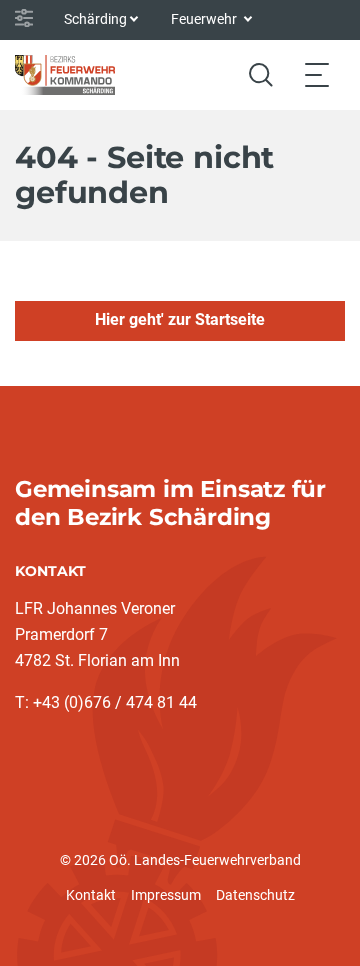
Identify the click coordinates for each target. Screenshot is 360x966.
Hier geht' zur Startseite (180, 319)
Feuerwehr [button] (205, 19)
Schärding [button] (95, 19)
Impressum (166, 895)
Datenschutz (255, 895)
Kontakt (91, 895)
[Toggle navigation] (317, 74)
